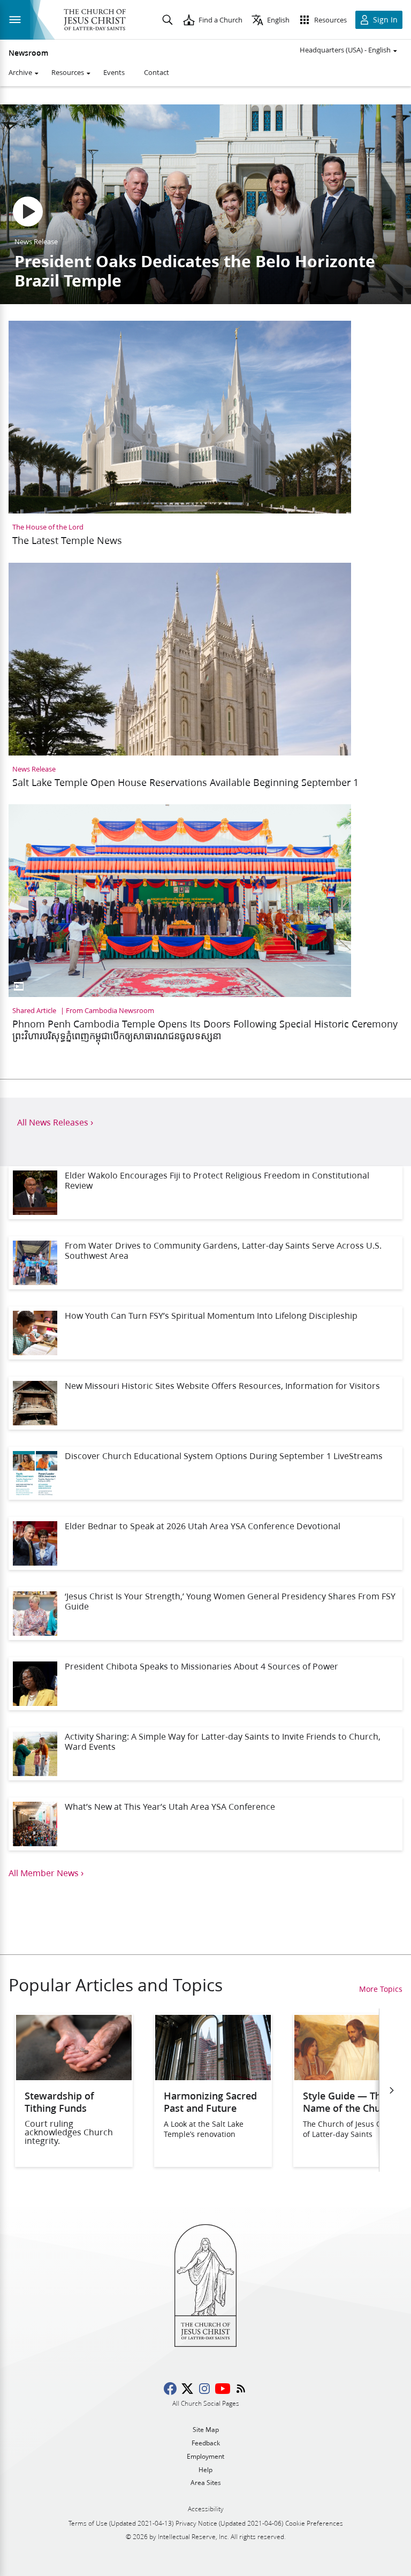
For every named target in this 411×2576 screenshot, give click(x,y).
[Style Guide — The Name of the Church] (352, 2077)
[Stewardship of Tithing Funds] (74, 2077)
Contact (157, 72)
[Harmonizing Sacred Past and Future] (213, 2077)
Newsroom (28, 53)
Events (114, 72)
